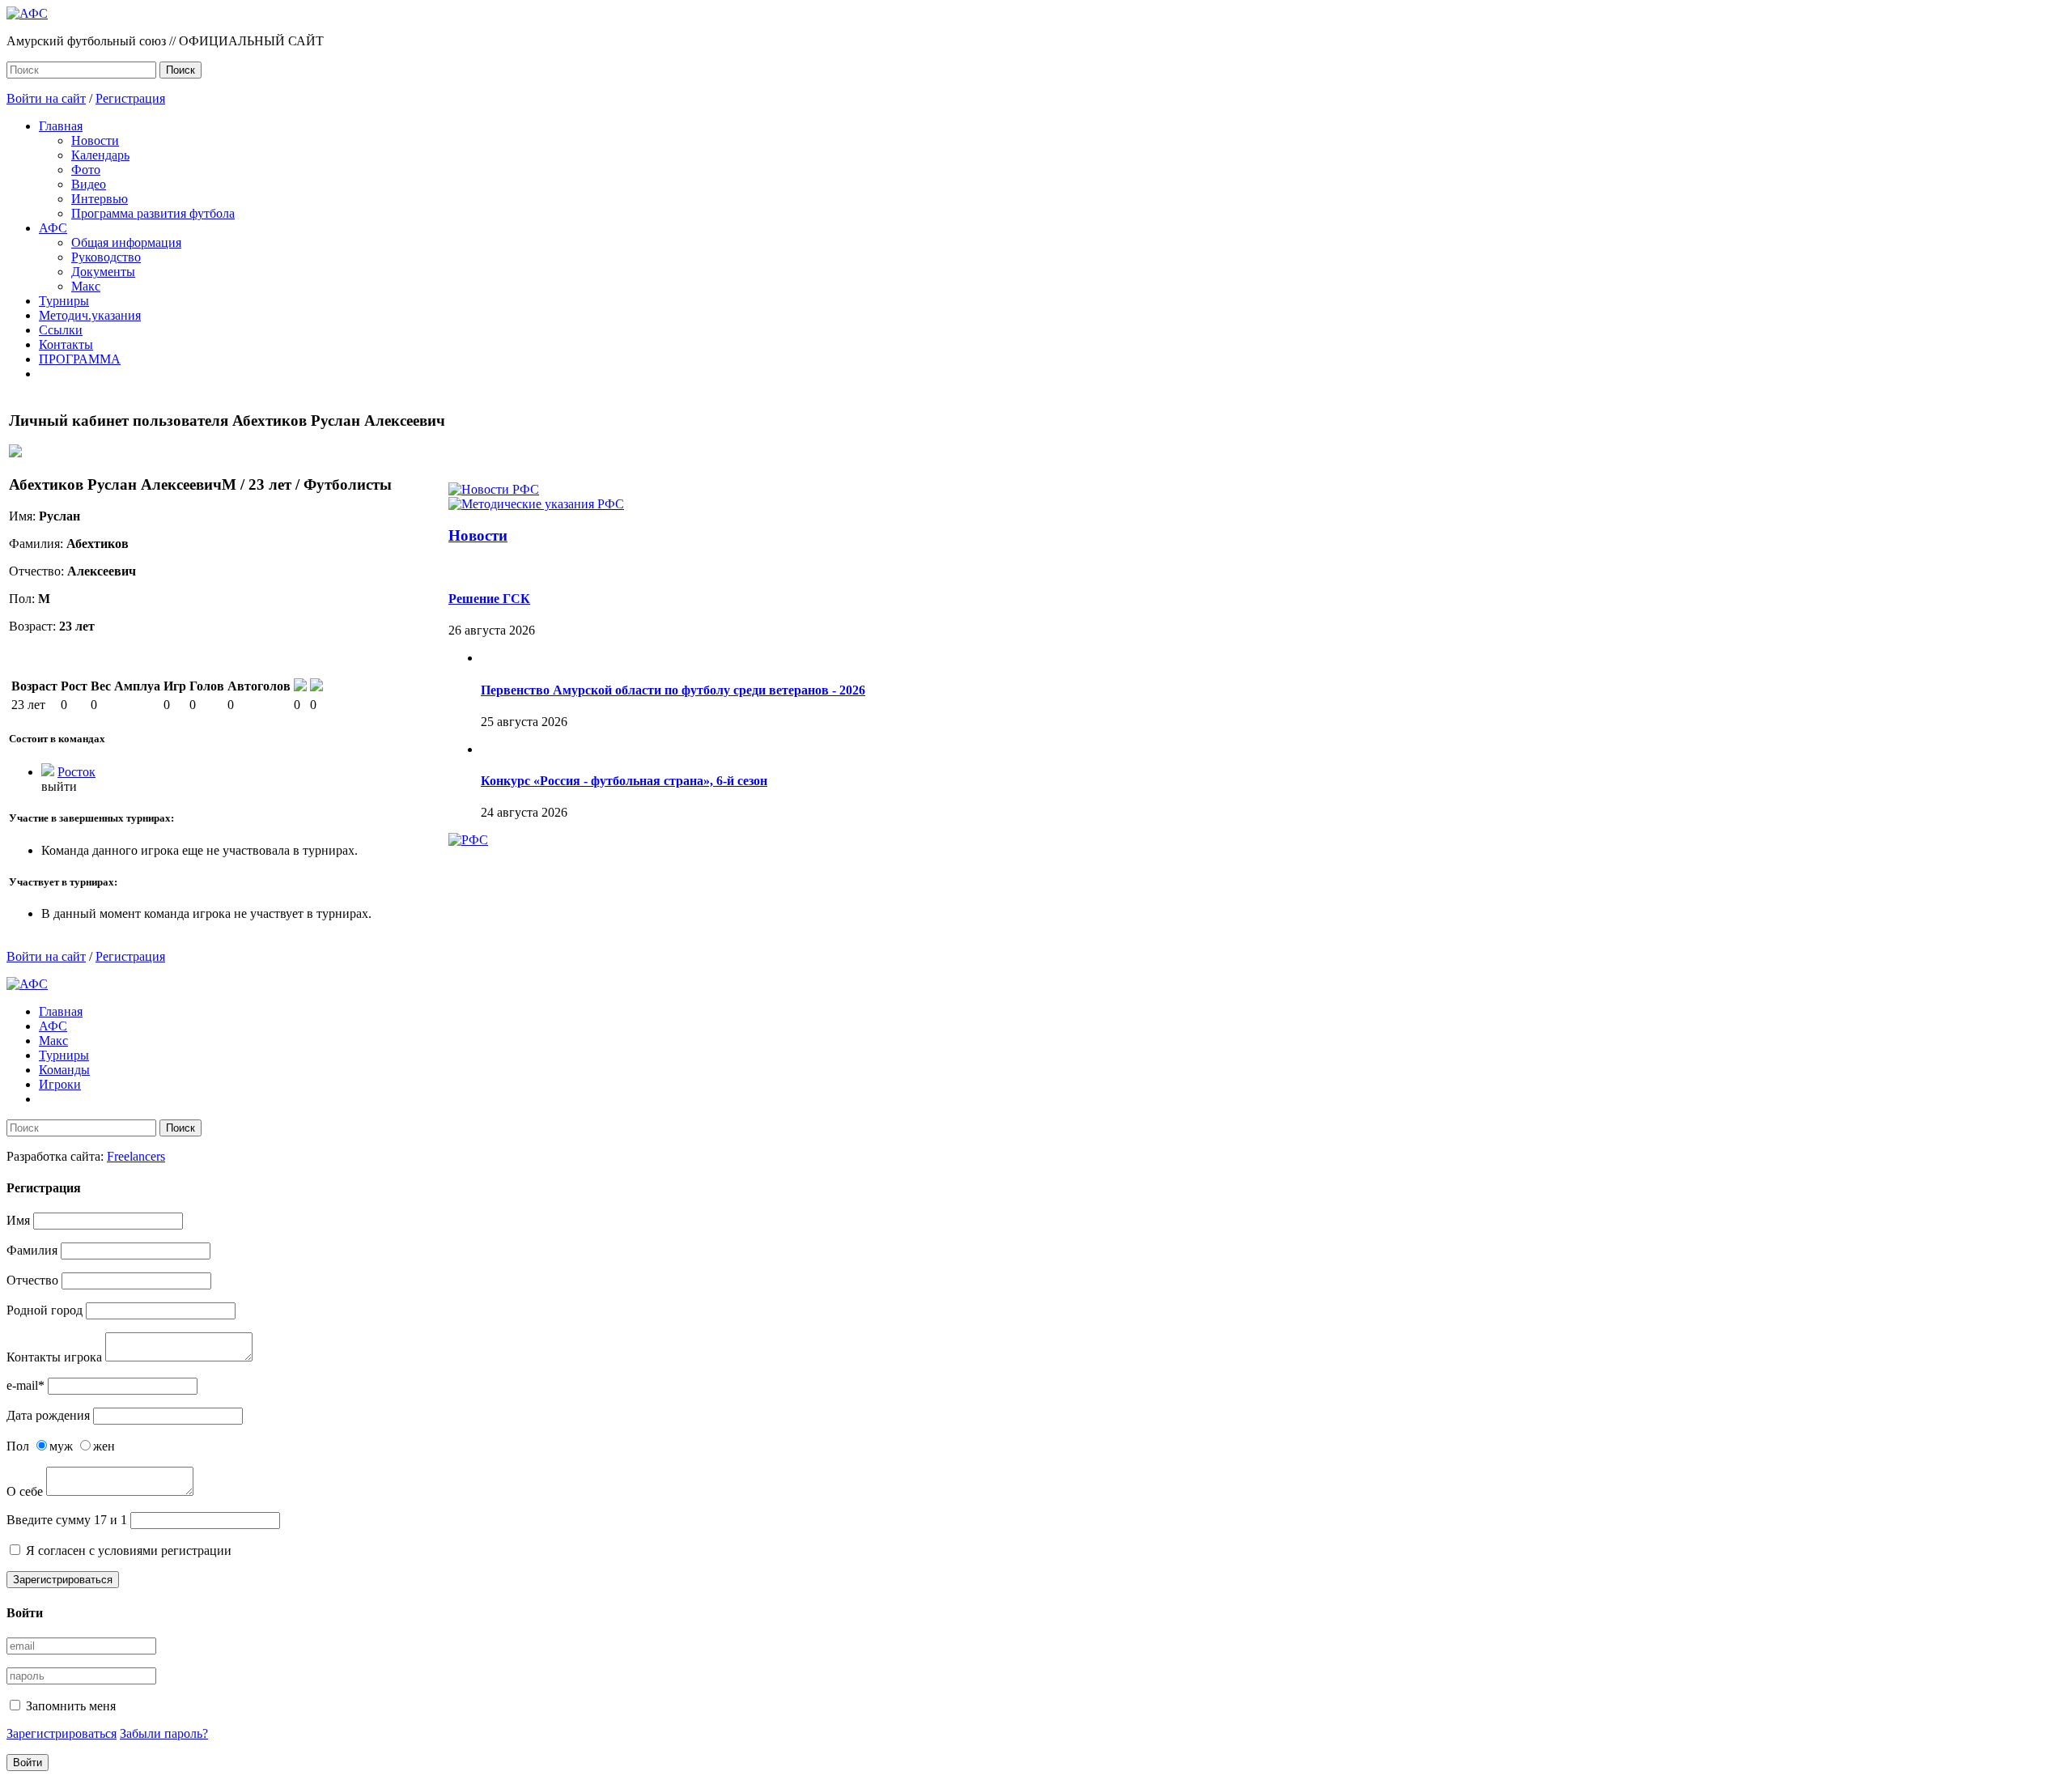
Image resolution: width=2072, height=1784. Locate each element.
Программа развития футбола (153, 213)
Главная (61, 126)
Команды (64, 1070)
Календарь (100, 155)
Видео (89, 184)
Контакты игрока (54, 1357)
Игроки (60, 1084)
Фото (86, 170)
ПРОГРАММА (80, 359)
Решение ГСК (489, 599)
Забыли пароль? (164, 1733)
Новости (95, 140)
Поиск (180, 70)
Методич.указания (90, 315)
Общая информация (126, 242)
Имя (18, 1220)
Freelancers (136, 1156)
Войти (28, 1763)
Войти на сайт (46, 98)
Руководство (106, 257)
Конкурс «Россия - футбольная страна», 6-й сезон (624, 781)
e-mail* (25, 1385)
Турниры (64, 301)
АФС (53, 228)
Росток (76, 772)
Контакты (66, 344)
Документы (103, 272)
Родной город (45, 1310)
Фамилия (32, 1250)
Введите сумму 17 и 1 (67, 1520)
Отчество (32, 1280)
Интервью (100, 199)
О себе (25, 1491)
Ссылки (61, 330)
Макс (86, 286)
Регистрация (130, 98)
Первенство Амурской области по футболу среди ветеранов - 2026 (673, 690)
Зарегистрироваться (63, 1580)
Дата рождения (48, 1415)
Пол (18, 1446)
